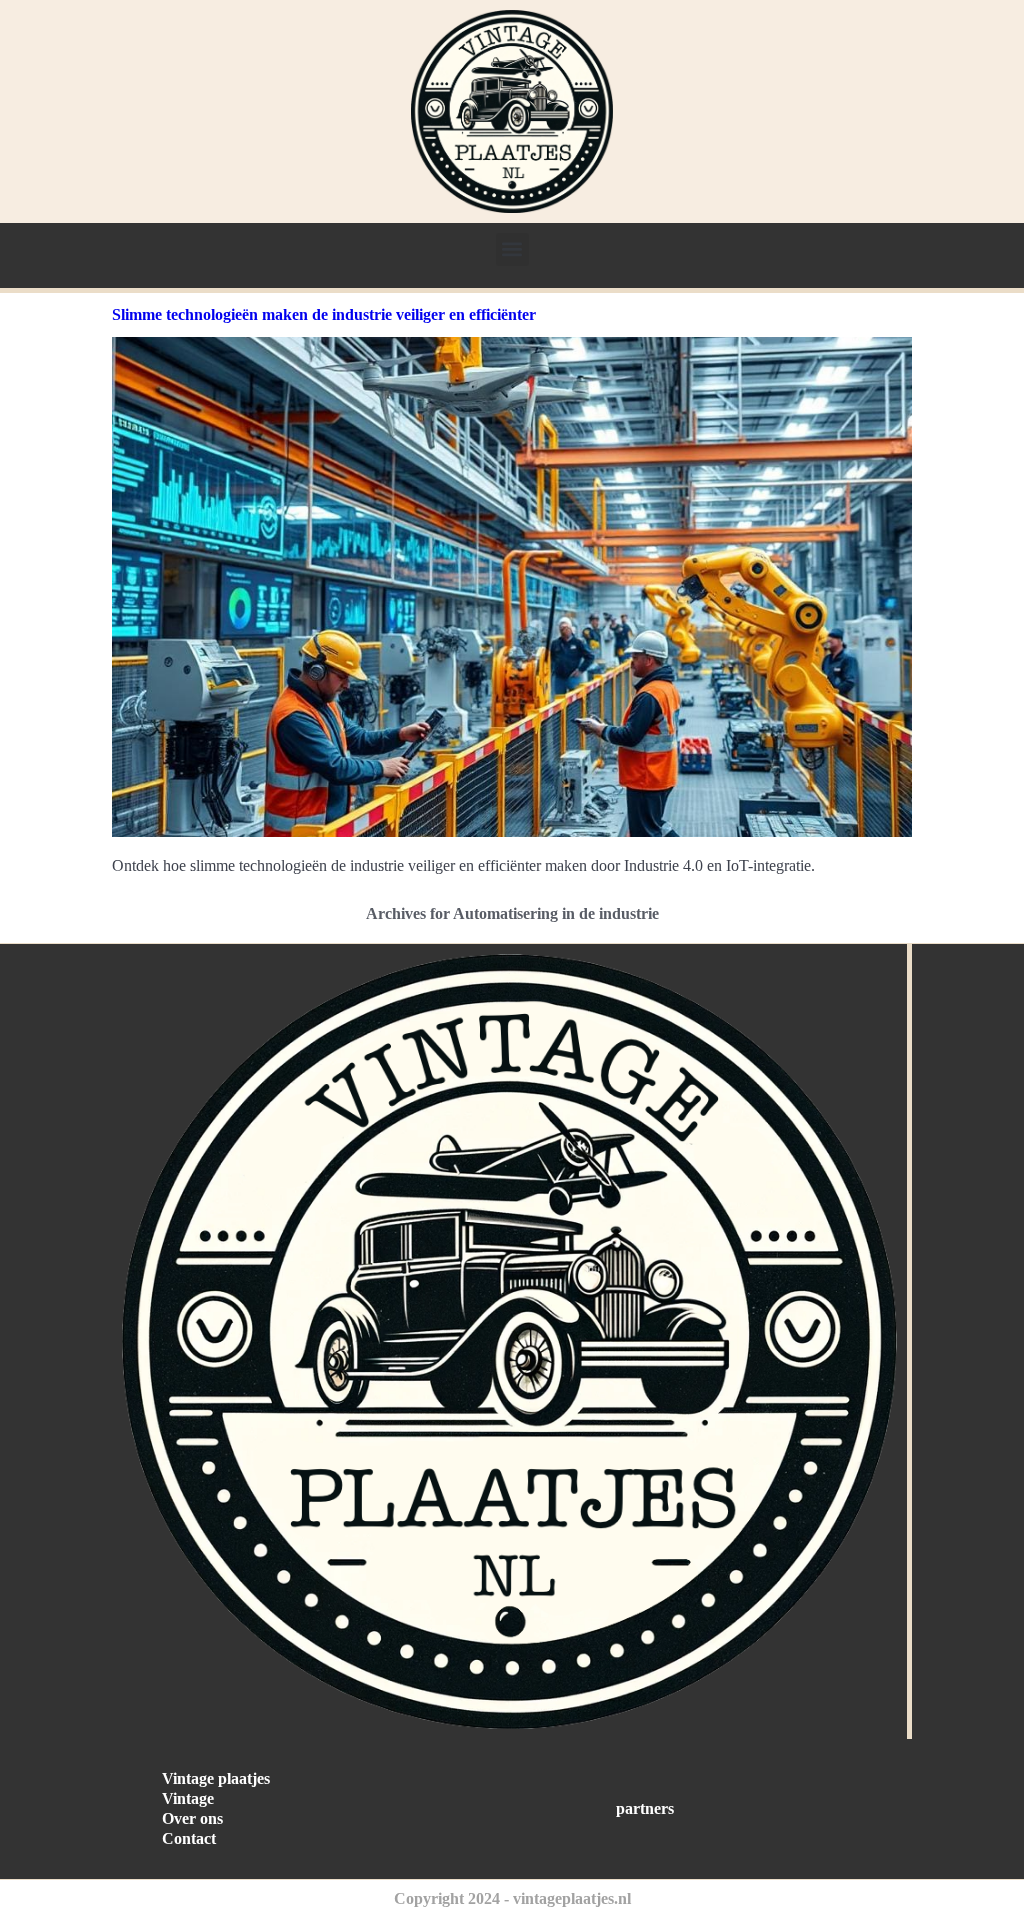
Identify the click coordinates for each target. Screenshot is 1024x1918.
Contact (189, 1838)
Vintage (188, 1798)
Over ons (192, 1818)
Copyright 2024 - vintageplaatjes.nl (512, 1898)
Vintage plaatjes (216, 1778)
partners (645, 1808)
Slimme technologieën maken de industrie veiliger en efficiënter (324, 314)
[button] (512, 249)
